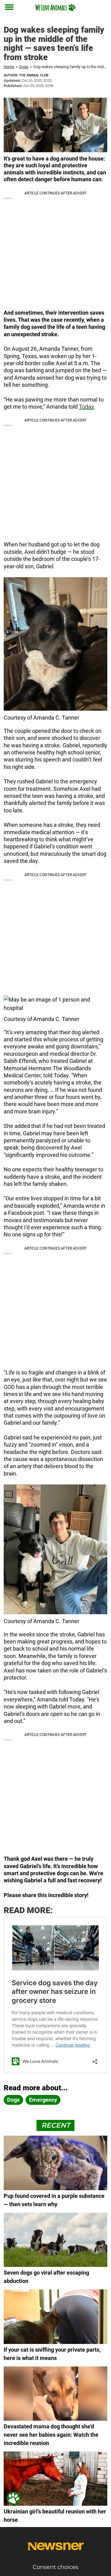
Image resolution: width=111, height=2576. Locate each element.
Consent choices (55, 2567)
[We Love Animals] (55, 7)
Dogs (24, 67)
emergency (43, 2100)
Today (86, 407)
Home (9, 67)
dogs (13, 2100)
